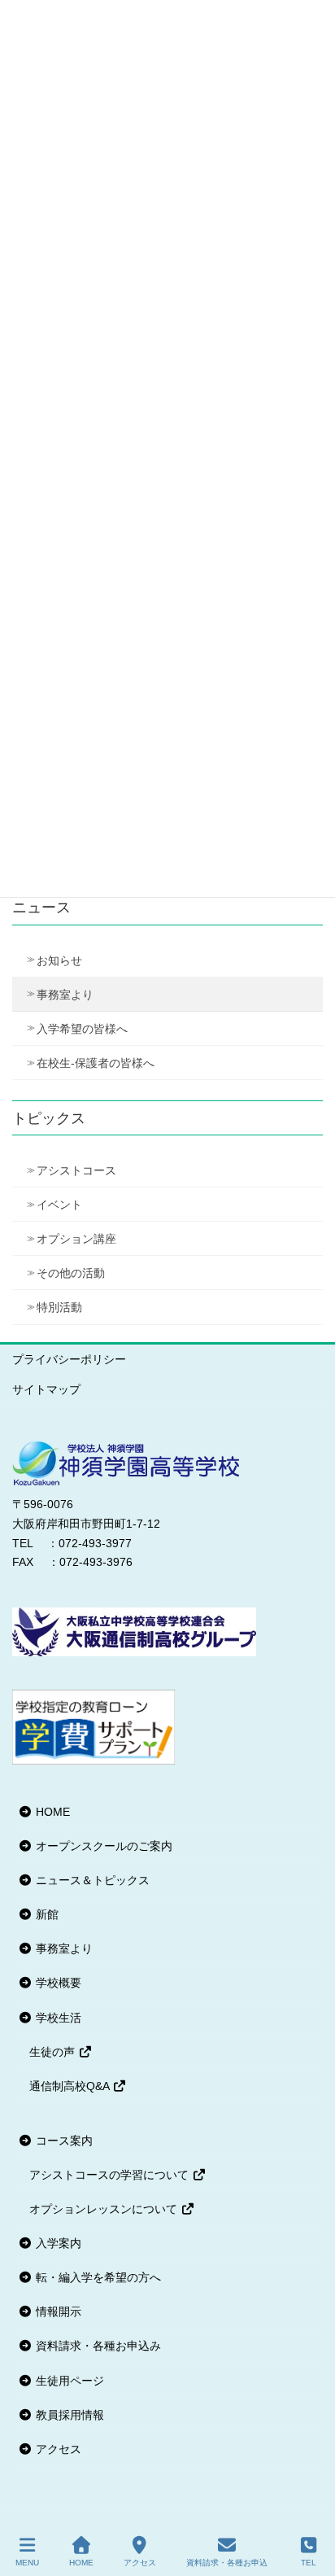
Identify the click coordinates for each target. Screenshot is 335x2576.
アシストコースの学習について (111, 2175)
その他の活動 (71, 1273)
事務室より (65, 995)
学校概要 (57, 1983)
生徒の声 (54, 2052)
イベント (59, 1205)
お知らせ (59, 960)
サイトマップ (46, 1389)
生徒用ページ (68, 2381)
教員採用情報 (68, 2415)
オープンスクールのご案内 (102, 1846)
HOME (51, 1812)
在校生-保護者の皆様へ (96, 1063)
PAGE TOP (309, 2503)
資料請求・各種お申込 (227, 2563)
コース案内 (63, 2141)
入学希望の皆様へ (82, 1029)
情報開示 (57, 2311)
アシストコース (76, 1170)
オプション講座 (76, 1239)
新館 (46, 1914)
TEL (309, 2563)
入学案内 (57, 2243)
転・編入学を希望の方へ (97, 2277)
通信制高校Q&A (71, 2086)
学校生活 (57, 2018)
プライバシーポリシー (69, 1359)
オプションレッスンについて (105, 2209)
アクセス (57, 2449)
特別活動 (59, 1307)
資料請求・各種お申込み (97, 2346)
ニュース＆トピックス (91, 1880)
